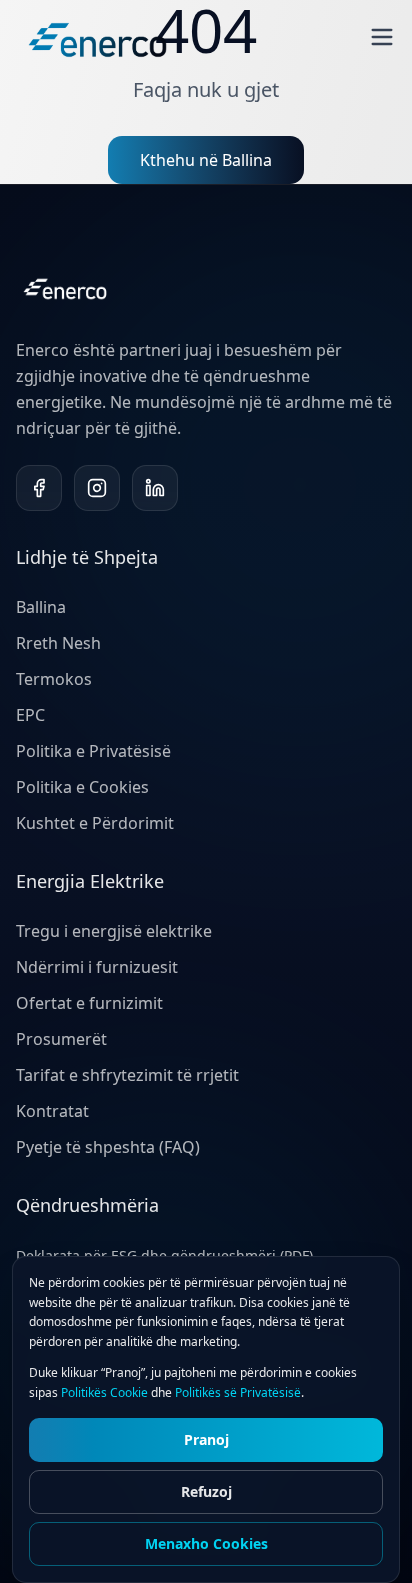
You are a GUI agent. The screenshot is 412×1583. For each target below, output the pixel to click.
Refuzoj (206, 1491)
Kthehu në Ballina (206, 160)
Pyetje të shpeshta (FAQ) (108, 1147)
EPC (30, 715)
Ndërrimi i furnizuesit (97, 967)
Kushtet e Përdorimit (95, 823)
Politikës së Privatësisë (238, 1392)
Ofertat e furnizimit (89, 1003)
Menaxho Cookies (206, 1543)
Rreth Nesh (58, 643)
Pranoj (206, 1439)
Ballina (41, 607)
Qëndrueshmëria (87, 1205)
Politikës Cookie (104, 1392)
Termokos (54, 679)
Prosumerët (61, 1039)
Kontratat (52, 1111)
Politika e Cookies (82, 787)
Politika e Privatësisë (93, 751)
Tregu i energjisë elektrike (114, 931)
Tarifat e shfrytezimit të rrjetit (127, 1075)
